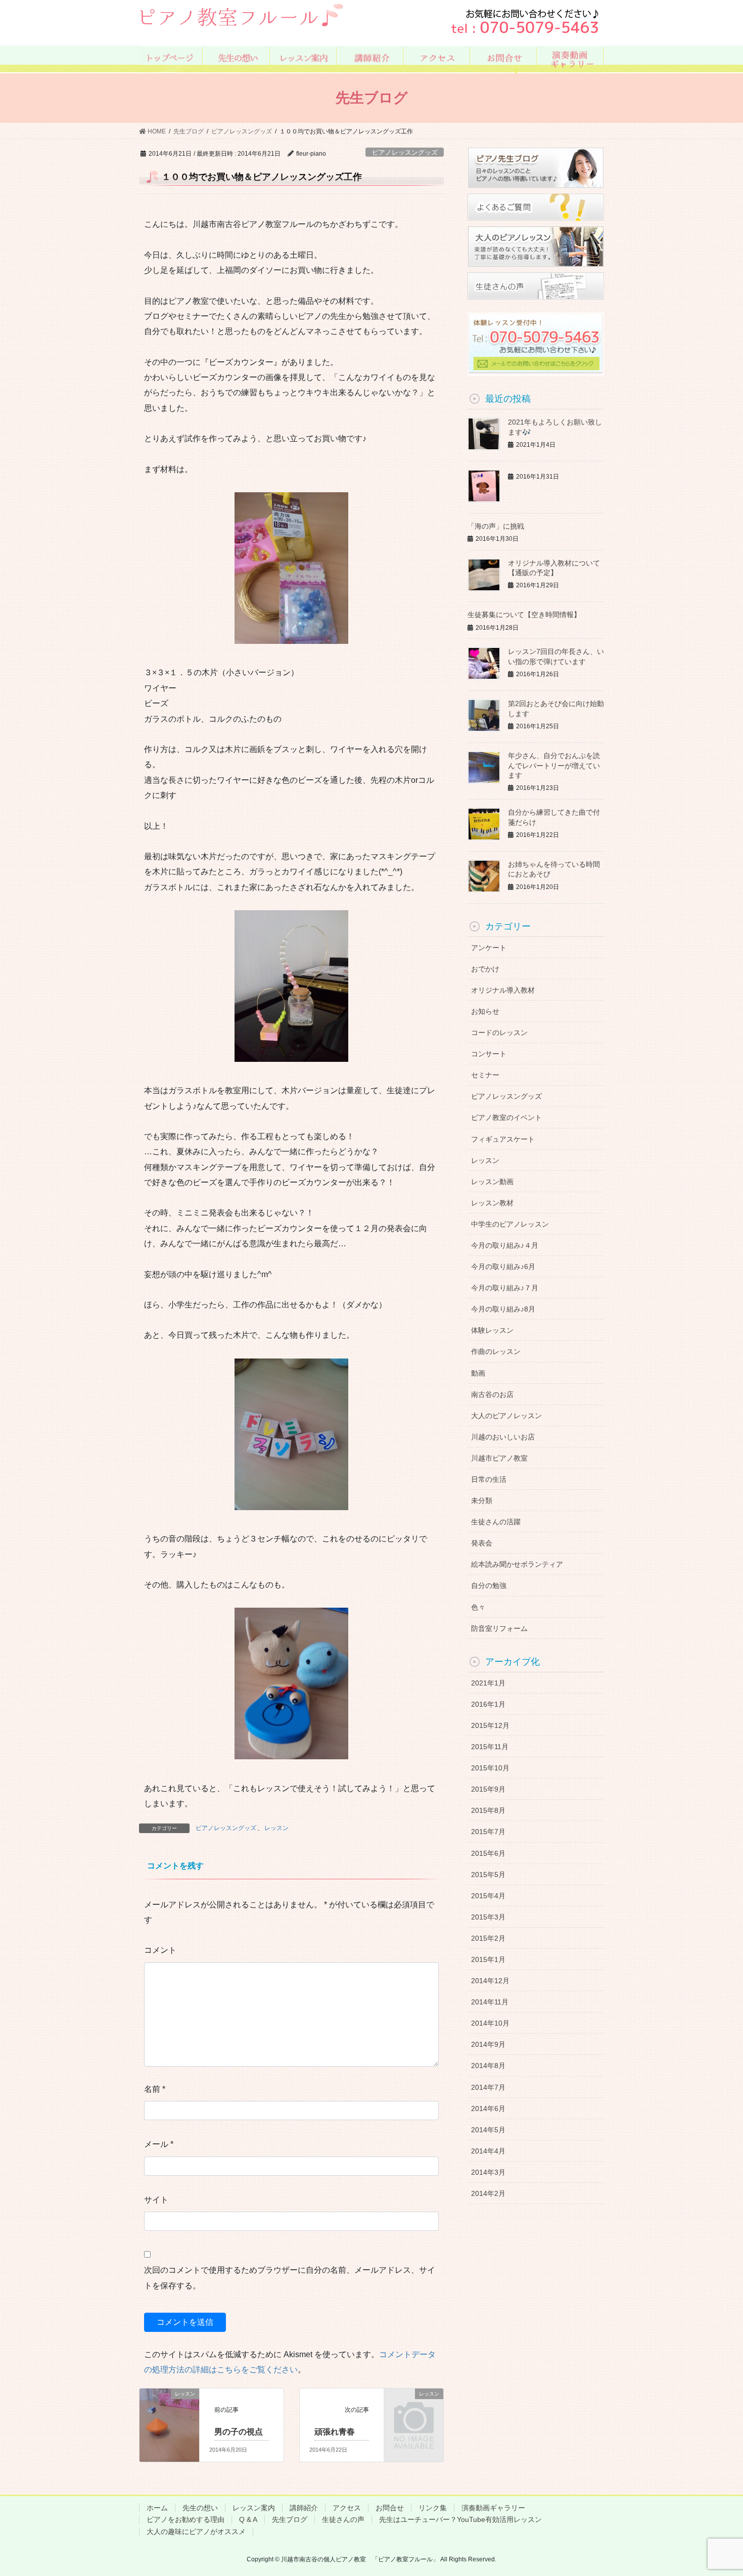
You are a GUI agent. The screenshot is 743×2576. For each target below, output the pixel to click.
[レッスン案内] (305, 58)
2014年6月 (488, 2109)
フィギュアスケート (503, 1139)
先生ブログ (290, 2519)
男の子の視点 (239, 2432)
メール (159, 2144)
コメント (160, 1950)
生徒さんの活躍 (496, 1522)
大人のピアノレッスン (506, 1416)
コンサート (489, 1054)
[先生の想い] (238, 58)
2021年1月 (488, 1683)
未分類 (482, 1501)
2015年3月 (488, 1917)
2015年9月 (488, 1789)
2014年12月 (490, 1981)
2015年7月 (488, 1832)
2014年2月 (488, 2193)
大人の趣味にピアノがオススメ (196, 2532)
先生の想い (200, 2508)
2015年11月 (490, 1747)
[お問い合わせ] (505, 58)
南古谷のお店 (492, 1394)
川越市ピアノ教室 (499, 1458)
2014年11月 (490, 2002)
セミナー (485, 1075)
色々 (478, 1607)
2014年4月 (488, 2151)
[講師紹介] (371, 58)
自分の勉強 (489, 1585)
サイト (156, 2200)
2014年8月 (488, 2066)
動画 (478, 1373)
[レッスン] (169, 2410)
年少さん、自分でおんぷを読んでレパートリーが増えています (554, 765)
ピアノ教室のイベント (506, 1117)
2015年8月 (488, 1810)
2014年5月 (488, 2130)
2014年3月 (488, 2172)
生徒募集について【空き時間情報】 (524, 615)
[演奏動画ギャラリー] (571, 58)
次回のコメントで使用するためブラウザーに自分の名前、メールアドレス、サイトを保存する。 (290, 2278)
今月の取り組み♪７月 (505, 1288)
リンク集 (433, 2508)
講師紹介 (304, 2508)
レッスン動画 (492, 1182)
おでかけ (485, 969)
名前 (155, 2089)
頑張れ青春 (335, 2432)
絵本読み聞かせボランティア (517, 1564)
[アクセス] (438, 58)
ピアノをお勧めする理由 (185, 2519)
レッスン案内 (254, 2508)
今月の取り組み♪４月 (505, 1245)
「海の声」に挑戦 (496, 526)
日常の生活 (489, 1479)
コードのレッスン (499, 1033)
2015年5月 (488, 1875)
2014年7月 (488, 2087)
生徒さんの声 (343, 2519)
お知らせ (485, 1011)
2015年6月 (488, 1853)
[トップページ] (171, 58)
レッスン (276, 1828)
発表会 (482, 1543)
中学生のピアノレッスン (510, 1224)
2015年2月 (488, 1938)
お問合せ (390, 2508)
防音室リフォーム (499, 1628)
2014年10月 (490, 2023)
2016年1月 (488, 1704)
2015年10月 (490, 1768)
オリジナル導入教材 (503, 990)
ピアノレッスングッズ (405, 152)
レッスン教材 (492, 1203)
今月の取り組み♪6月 (503, 1267)
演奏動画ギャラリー (493, 2508)
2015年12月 (490, 1725)
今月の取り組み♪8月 (503, 1309)
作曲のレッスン (496, 1351)
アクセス (347, 2508)
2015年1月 (488, 1959)
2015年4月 (488, 1896)
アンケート (489, 948)
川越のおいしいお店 (503, 1437)
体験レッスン (492, 1330)
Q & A (248, 2519)
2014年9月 (488, 2044)
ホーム (157, 2508)
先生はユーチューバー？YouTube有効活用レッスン (460, 2519)
